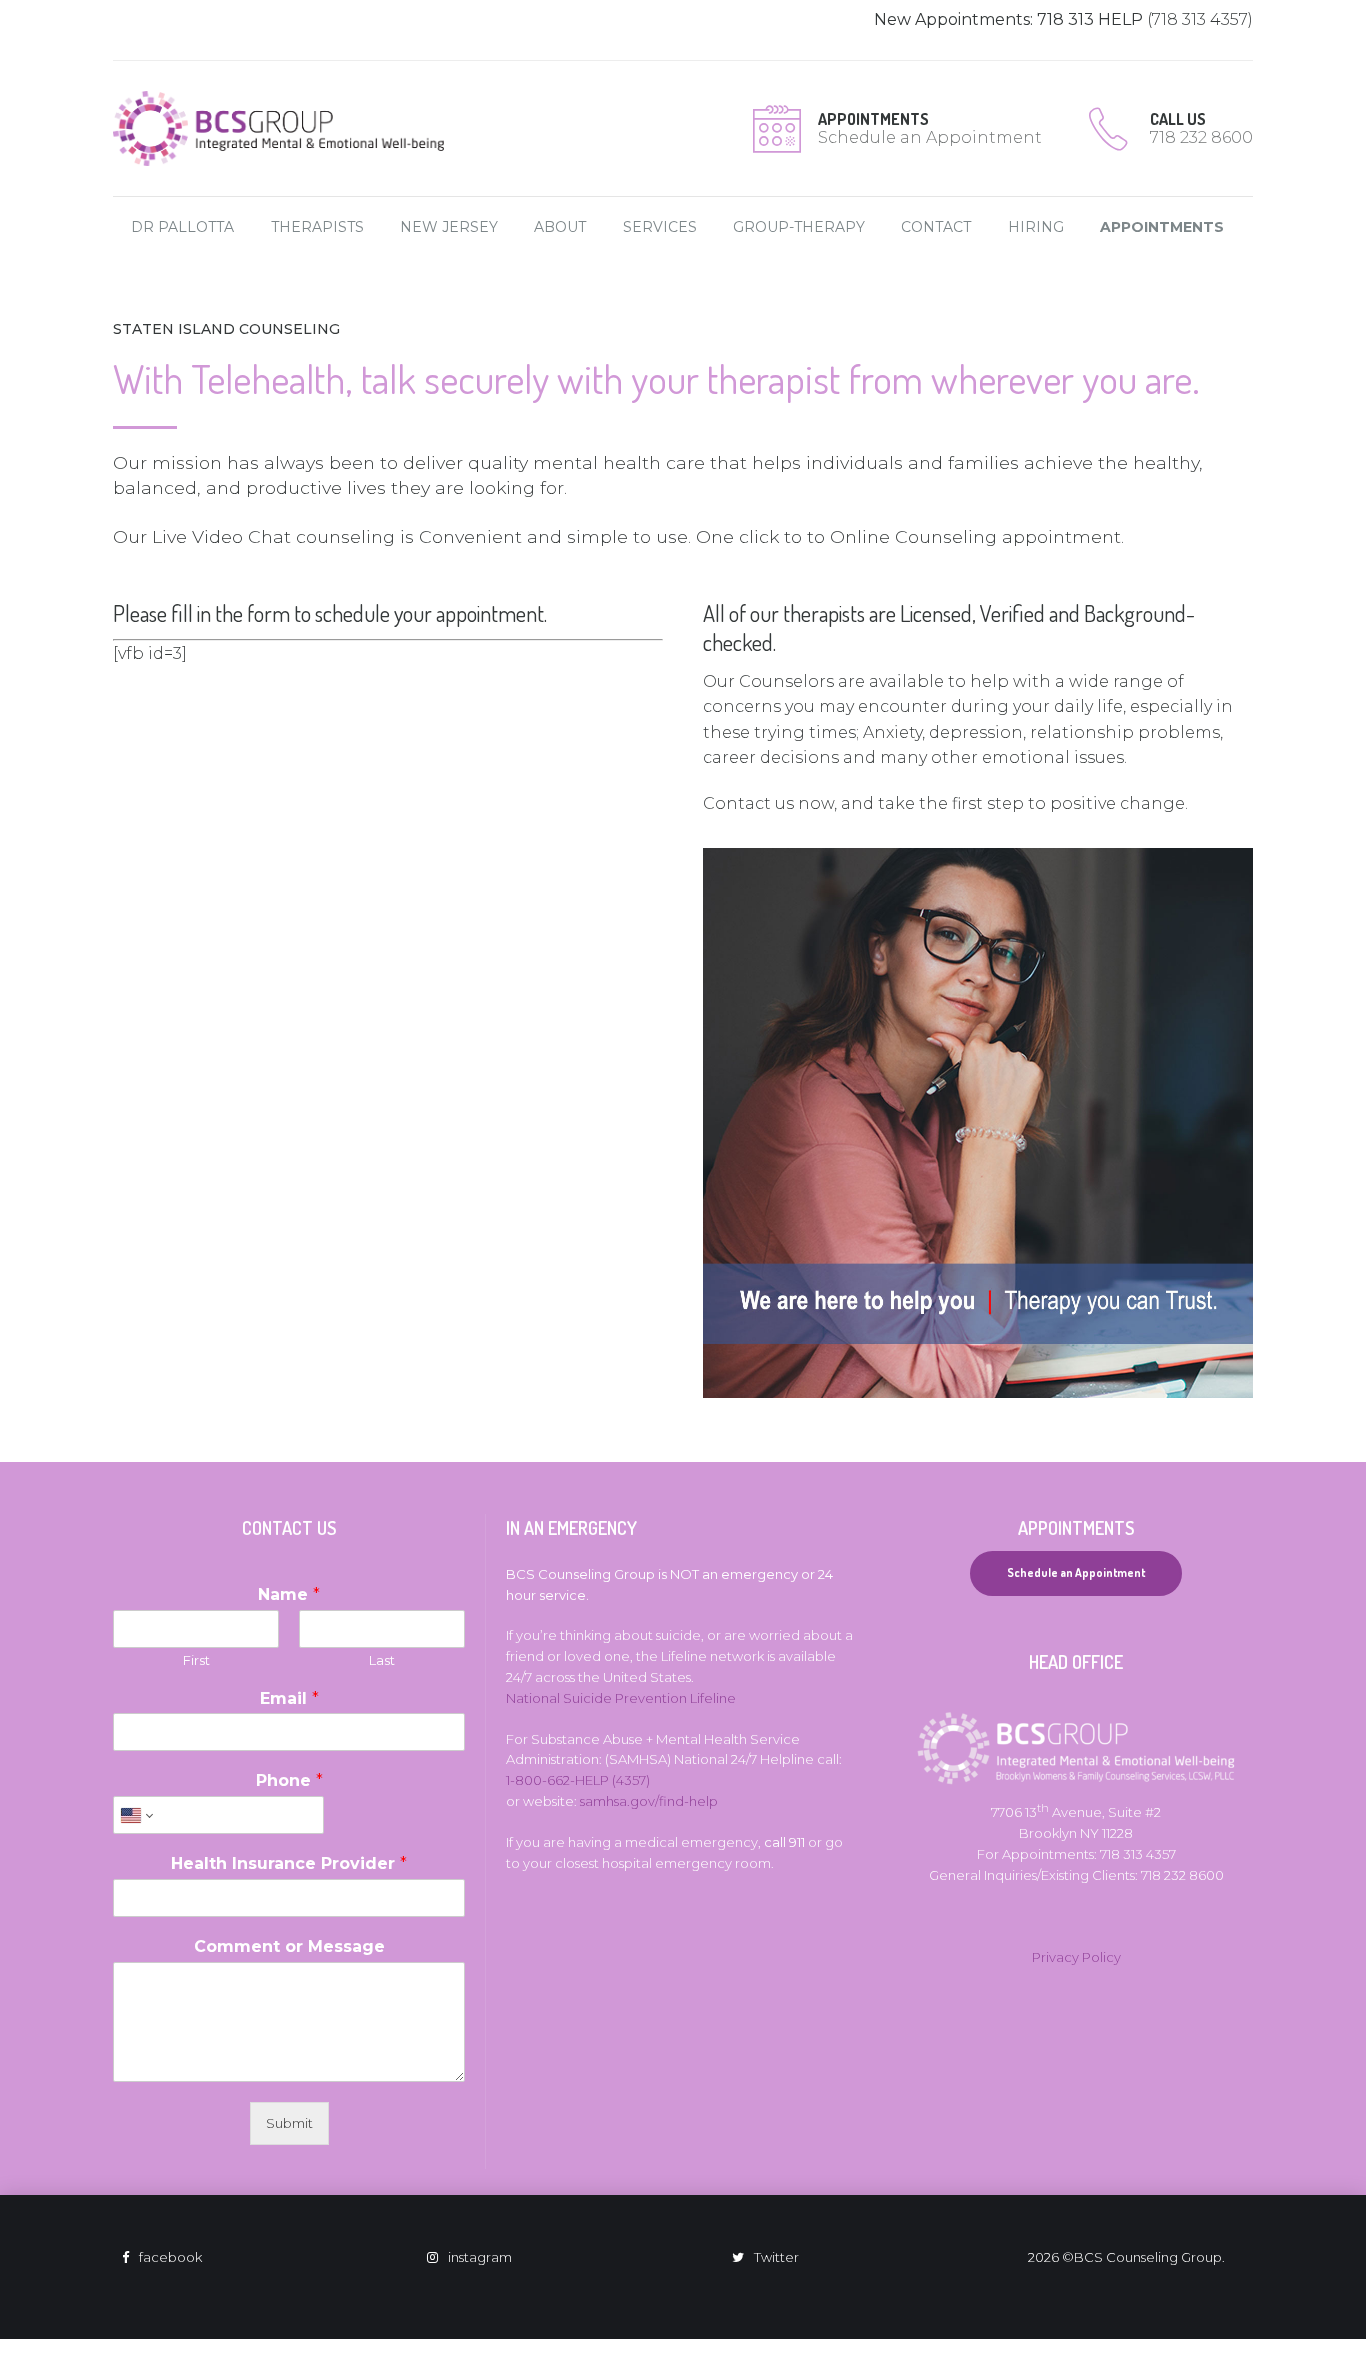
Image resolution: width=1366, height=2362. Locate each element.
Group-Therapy (799, 227)
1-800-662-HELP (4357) (578, 1780)
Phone (289, 1780)
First (196, 1660)
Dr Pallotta (182, 227)
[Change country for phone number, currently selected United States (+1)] (135, 1815)
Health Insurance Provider (289, 1863)
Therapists (317, 227)
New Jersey (449, 227)
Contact (936, 227)
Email (289, 1698)
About (560, 227)
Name (289, 1594)
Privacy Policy (1076, 1957)
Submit (289, 2123)
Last (382, 1660)
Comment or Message (289, 1946)
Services (660, 227)
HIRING (1036, 227)
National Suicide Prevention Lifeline (621, 1698)
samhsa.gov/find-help (649, 1801)
